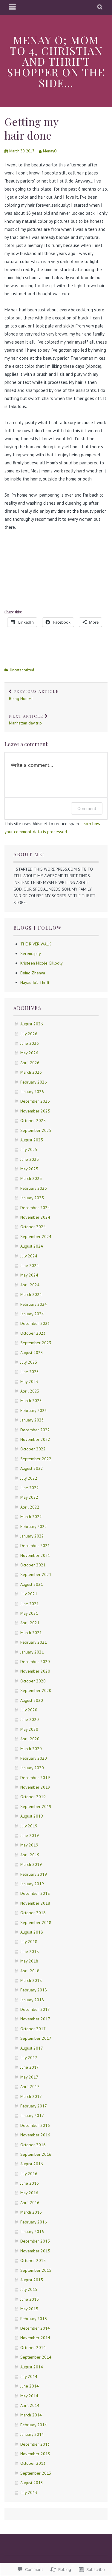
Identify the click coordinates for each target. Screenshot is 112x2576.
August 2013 (32, 2483)
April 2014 (30, 2405)
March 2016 (31, 2212)
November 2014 (35, 2338)
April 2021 (30, 1623)
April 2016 (30, 2203)
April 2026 (30, 1063)
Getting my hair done (31, 128)
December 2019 (35, 1778)
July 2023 (29, 1362)
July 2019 (29, 1826)
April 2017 (30, 2087)
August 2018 (32, 1932)
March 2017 (31, 2096)
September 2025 (36, 1130)
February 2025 (34, 1188)
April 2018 (30, 1971)
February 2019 (34, 1874)
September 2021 (36, 1574)
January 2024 (32, 1314)
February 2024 (34, 1304)
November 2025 (35, 1111)
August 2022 (32, 1468)
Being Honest (34, 695)
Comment (87, 808)
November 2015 (35, 2251)
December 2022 (35, 1430)
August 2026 (32, 1024)
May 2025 (29, 1169)
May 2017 (29, 2077)
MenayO (50, 151)
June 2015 (30, 2299)
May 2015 (29, 2309)
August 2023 (32, 1353)
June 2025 (30, 1159)
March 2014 (31, 2415)
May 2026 (29, 1053)
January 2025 (32, 1198)
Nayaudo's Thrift (35, 982)
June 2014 (30, 2386)
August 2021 (32, 1584)
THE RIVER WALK (36, 944)
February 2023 (34, 1410)
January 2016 (32, 2232)
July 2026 (29, 1034)
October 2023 (33, 1333)
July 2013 (29, 2492)
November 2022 (35, 1439)
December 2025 (35, 1101)
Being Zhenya (33, 973)
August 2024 (32, 1246)
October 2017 (33, 2029)
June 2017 (30, 2067)
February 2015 (34, 2319)
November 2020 (35, 1671)
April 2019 (30, 1855)
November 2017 (35, 2019)
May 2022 (29, 1497)
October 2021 (33, 1565)
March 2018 (31, 1980)
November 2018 (35, 1903)
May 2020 (29, 1729)
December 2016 (35, 2125)
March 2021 (31, 1633)
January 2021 (32, 1652)
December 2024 (35, 1208)
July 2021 (29, 1594)
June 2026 (30, 1043)
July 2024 (29, 1256)
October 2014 (33, 2348)
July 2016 (29, 2174)
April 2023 (30, 1391)
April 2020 (30, 1739)
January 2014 (32, 2434)
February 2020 (34, 1758)
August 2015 (32, 2280)
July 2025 (29, 1149)
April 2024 (30, 1285)
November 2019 (35, 1787)
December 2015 (35, 2241)
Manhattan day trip (26, 720)
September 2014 (36, 2357)
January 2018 (32, 2000)
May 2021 (29, 1613)
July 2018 (29, 1942)
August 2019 (32, 1816)
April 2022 (30, 1507)
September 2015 (36, 2270)
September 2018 (36, 1923)
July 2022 (29, 1478)
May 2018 (29, 1961)
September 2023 (36, 1343)
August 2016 (32, 2164)
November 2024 (35, 1217)
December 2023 (35, 1323)
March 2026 (31, 1072)
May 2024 (29, 1275)
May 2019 (29, 1845)
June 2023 (30, 1372)
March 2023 (31, 1401)
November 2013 (35, 2454)
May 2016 (29, 2193)
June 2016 (30, 2183)
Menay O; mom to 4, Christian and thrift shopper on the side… (56, 61)
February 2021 (34, 1642)
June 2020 (30, 1719)
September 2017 (36, 2038)
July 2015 (29, 2289)
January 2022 (32, 1536)
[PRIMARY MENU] (13, 7)
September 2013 (36, 2473)
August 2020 (32, 1700)
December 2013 (35, 2444)
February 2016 (34, 2222)
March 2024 (31, 1294)
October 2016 (33, 2145)
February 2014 (34, 2425)
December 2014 (35, 2328)
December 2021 (35, 1546)
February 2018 (34, 1990)
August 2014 (32, 2367)
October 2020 (33, 1681)
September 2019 (36, 1807)
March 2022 (31, 1517)
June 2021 (30, 1604)
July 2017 (29, 2058)
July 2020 (29, 1710)
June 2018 (30, 1951)
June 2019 (30, 1835)
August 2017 (32, 2048)
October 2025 (33, 1121)
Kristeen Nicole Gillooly (42, 963)
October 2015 (33, 2260)
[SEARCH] (100, 7)
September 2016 (36, 2154)
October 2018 (33, 1913)
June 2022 (30, 1488)
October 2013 (33, 2463)
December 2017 (35, 2009)
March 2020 (31, 1749)
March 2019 (31, 1864)
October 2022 (33, 1449)
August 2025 (32, 1140)
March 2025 (31, 1178)
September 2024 (36, 1237)
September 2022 (36, 1459)
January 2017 (32, 2115)
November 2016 (35, 2135)
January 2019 (32, 1884)
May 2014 (29, 2396)
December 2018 (35, 1893)
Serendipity (31, 954)
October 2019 (33, 1797)
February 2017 (34, 2106)
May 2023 (29, 1382)
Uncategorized (22, 670)
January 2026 (32, 1092)
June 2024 (30, 1265)
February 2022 (34, 1526)
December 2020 (35, 1662)
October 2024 (33, 1227)
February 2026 (34, 1082)
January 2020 (32, 1768)
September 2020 (36, 1690)
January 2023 (32, 1420)
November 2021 (35, 1555)
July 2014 (29, 2376)
